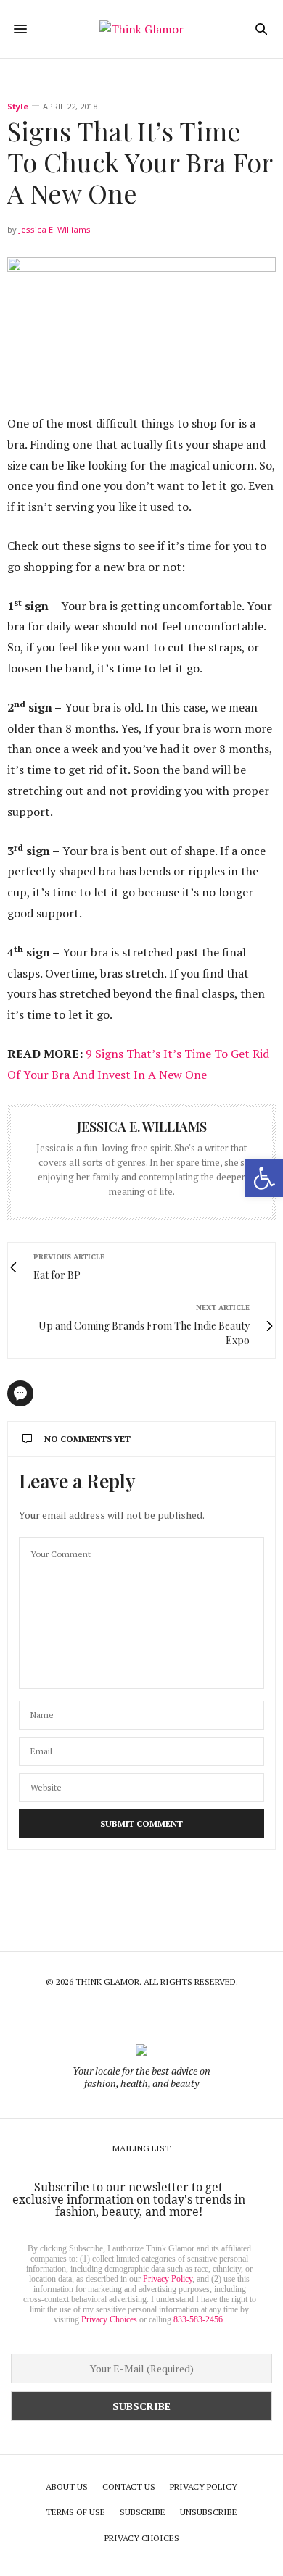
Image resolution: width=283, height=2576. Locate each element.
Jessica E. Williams (55, 229)
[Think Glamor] (141, 29)
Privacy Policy (168, 2279)
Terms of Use (75, 2512)
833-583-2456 (198, 2319)
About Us (67, 2487)
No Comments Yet (87, 1439)
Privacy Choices (109, 2319)
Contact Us (129, 2487)
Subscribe (143, 2512)
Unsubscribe (209, 2512)
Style (18, 106)
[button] (264, 1178)
